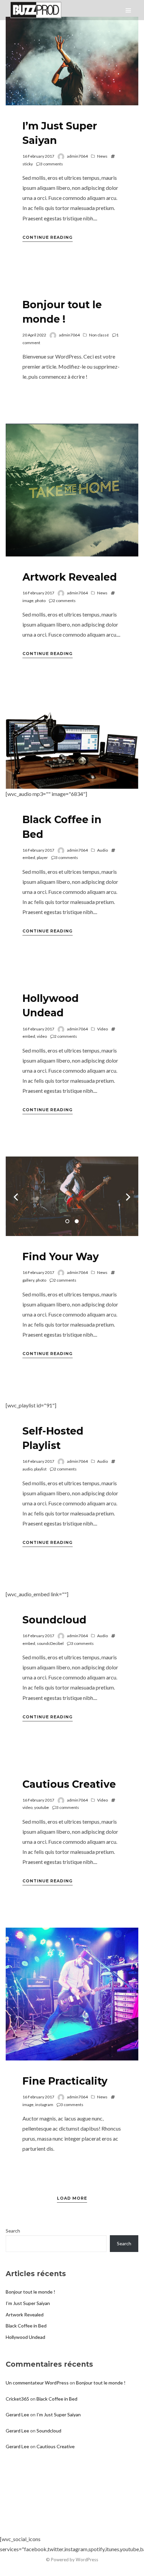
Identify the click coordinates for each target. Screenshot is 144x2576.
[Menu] (128, 10)
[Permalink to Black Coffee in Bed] (72, 745)
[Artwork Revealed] (72, 490)
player (42, 857)
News (102, 156)
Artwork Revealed (70, 577)
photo (40, 601)
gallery (28, 1280)
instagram (44, 2105)
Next (128, 1196)
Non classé (99, 335)
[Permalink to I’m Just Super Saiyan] (72, 61)
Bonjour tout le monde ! (30, 2292)
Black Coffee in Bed (26, 2326)
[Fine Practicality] (72, 1994)
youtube (42, 1807)
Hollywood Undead (25, 2337)
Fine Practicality (65, 2081)
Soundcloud (54, 1620)
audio (27, 1469)
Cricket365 (17, 2399)
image (28, 601)
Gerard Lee (17, 2414)
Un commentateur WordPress (37, 2383)
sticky (28, 164)
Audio (102, 850)
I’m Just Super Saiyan (28, 2303)
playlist (40, 1469)
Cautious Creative (69, 1784)
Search (13, 2231)
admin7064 (77, 156)
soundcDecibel (50, 1643)
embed (29, 857)
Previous (16, 1196)
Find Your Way (61, 1257)
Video (102, 1029)
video (42, 1036)
